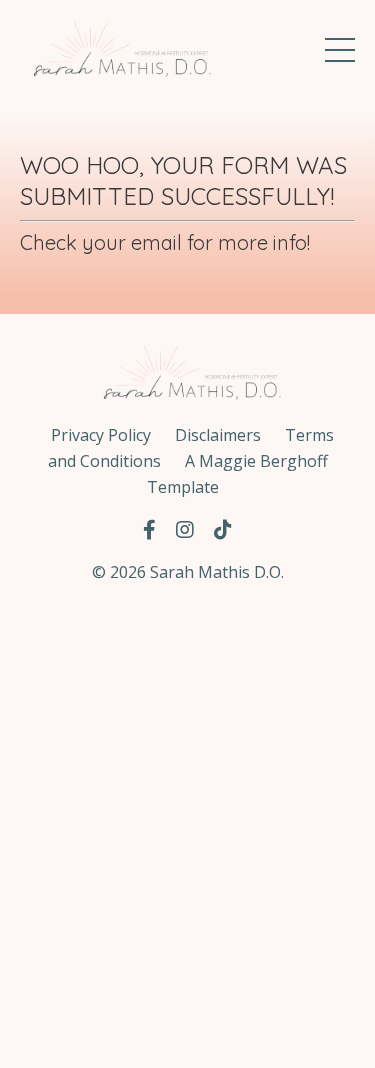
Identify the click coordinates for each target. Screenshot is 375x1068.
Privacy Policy (101, 435)
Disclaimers (218, 435)
